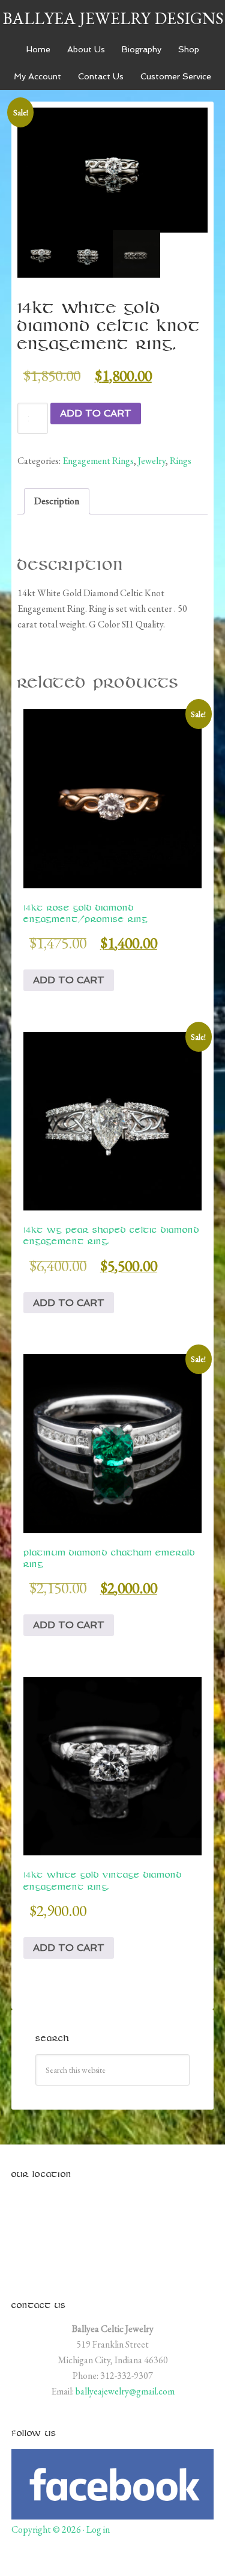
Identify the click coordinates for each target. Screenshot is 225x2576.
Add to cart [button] (69, 980)
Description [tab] (57, 501)
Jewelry (152, 461)
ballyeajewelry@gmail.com (125, 2391)
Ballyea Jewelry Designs (113, 18)
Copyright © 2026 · (49, 2529)
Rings (181, 461)
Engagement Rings (98, 461)
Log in (98, 2529)
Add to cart (96, 413)
